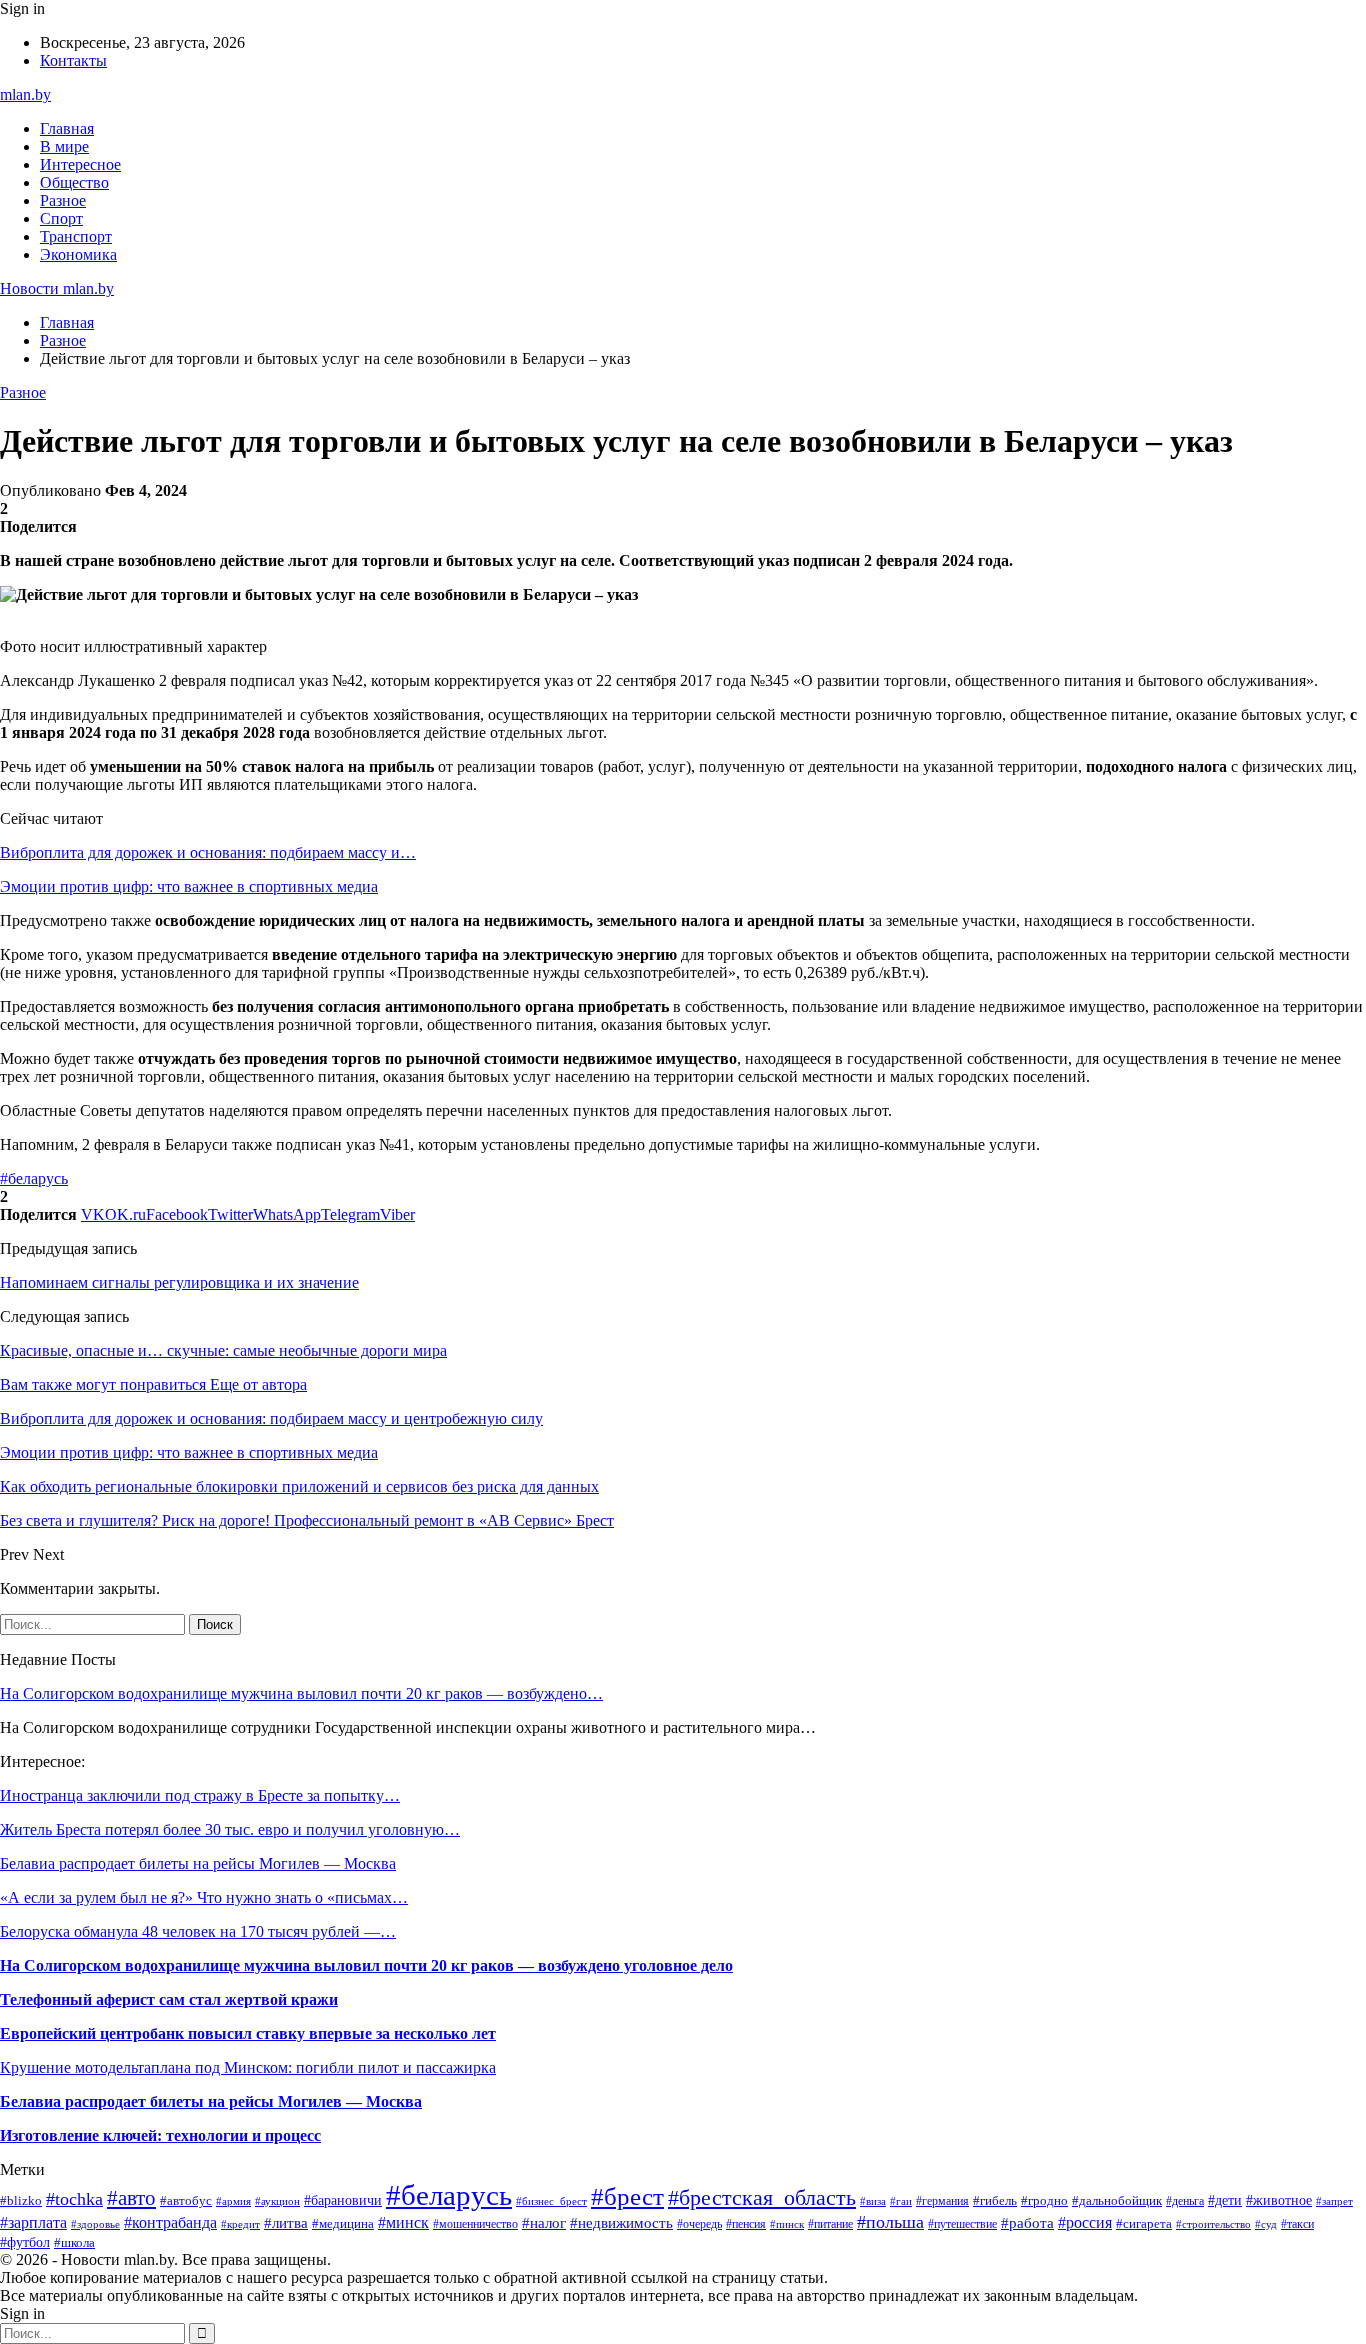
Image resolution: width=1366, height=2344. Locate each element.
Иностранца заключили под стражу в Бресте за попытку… (200, 1795)
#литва (286, 2223)
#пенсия (746, 2224)
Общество (74, 182)
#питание (830, 2224)
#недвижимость (621, 2222)
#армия (233, 2201)
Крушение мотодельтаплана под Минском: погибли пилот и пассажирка (248, 2067)
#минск (403, 2222)
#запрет (1334, 2201)
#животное (1279, 2200)
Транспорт (76, 236)
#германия (942, 2201)
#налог (544, 2223)
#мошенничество (475, 2224)
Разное (63, 200)
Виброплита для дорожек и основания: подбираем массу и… (208, 852)
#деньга (1185, 2201)
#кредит (240, 2224)
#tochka (74, 2199)
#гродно (1044, 2201)
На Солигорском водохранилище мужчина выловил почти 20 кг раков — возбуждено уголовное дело (366, 1965)
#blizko (21, 2201)
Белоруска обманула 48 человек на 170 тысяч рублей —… (198, 1931)
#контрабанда (170, 2222)
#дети (1225, 2200)
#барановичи (343, 2200)
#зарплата (33, 2222)
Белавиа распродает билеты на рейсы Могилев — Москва (198, 1863)
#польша (890, 2222)
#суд (1266, 2224)
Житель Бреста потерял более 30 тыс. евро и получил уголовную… (230, 1829)
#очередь (699, 2224)
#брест (627, 2196)
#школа (74, 2242)
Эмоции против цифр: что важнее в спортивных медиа (189, 886)
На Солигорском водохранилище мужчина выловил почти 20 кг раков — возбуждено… (301, 1693)
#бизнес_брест (551, 2201)
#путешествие (962, 2224)
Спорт (61, 218)
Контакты (73, 60)
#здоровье (95, 2224)
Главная (67, 128)
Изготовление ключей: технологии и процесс (160, 2135)
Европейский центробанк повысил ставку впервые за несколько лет (248, 2033)
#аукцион (277, 2201)
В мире (64, 146)
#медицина (343, 2224)
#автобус (186, 2200)
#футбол (25, 2242)
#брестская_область (762, 2198)
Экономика (78, 254)
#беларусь (34, 1178)
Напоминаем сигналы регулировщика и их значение (179, 1282)
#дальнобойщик (1117, 2201)
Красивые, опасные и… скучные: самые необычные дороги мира (223, 1350)
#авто (131, 2198)
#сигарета (1144, 2223)
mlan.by (25, 94)
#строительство (1213, 2224)
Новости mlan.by (57, 288)
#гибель (995, 2201)
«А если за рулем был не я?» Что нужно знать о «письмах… (204, 1897)
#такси (1297, 2224)
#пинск (787, 2224)
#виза (873, 2201)
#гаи (901, 2201)
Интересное (80, 164)
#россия (1085, 2222)
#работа (1027, 2223)
